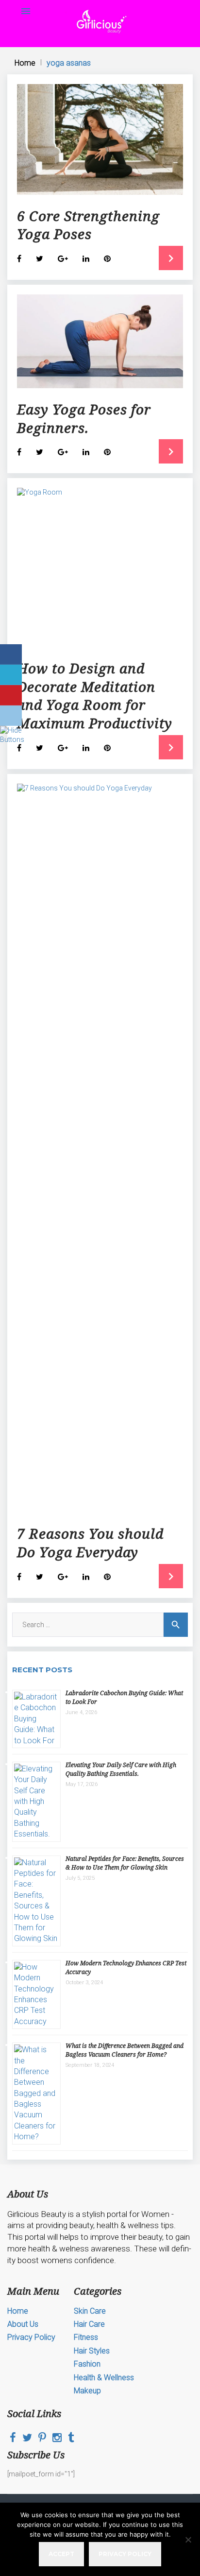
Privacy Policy (31, 2337)
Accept (61, 2554)
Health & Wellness (104, 2378)
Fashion (87, 2364)
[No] (188, 2540)
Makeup (87, 2391)
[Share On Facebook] (11, 654)
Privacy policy (125, 2554)
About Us (23, 2324)
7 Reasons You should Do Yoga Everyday (90, 1543)
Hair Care (89, 2324)
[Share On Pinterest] (11, 695)
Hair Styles (92, 2351)
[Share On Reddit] (11, 716)
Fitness (86, 2337)
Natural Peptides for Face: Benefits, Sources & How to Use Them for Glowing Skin (125, 1863)
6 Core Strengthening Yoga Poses (88, 225)
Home (25, 63)
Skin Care (90, 2311)
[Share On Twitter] (11, 675)
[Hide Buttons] (12, 739)
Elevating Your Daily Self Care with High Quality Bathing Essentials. (121, 1769)
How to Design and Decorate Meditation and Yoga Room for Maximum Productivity (95, 696)
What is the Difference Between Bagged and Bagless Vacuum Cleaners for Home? (125, 2050)
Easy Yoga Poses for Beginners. (84, 418)
